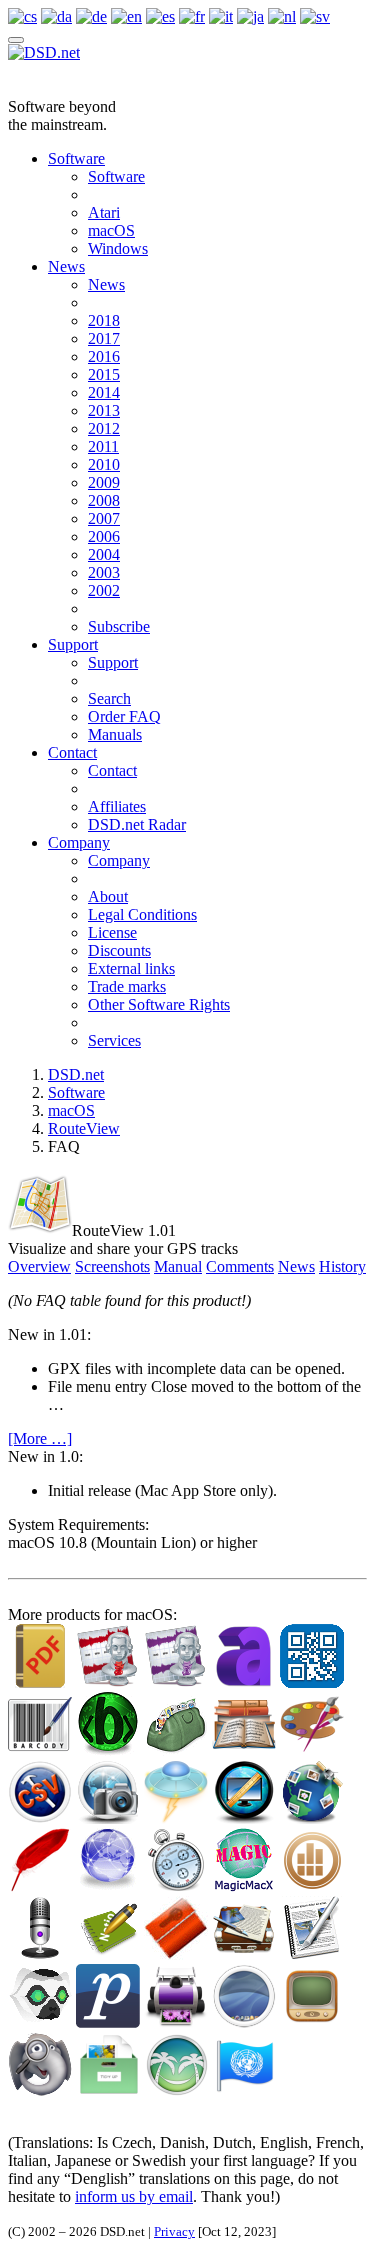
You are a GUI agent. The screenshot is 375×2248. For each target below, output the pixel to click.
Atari (104, 212)
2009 (104, 482)
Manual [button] (178, 1266)
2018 (104, 320)
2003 (104, 572)
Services (114, 1040)
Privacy (174, 2231)
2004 (104, 554)
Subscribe (119, 626)
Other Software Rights (159, 1004)
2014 (104, 392)
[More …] (40, 1438)
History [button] (342, 1266)
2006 (104, 536)
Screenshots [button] (112, 1266)
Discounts (119, 950)
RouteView (84, 1128)
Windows (118, 248)
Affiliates (117, 806)
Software (76, 158)
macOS (111, 230)
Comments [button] (240, 1266)
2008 (104, 500)
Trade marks (127, 986)
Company (79, 842)
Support (73, 644)
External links (131, 968)
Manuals (115, 734)
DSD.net (76, 1074)
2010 (104, 464)
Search (109, 698)
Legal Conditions (142, 914)
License (112, 932)
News (66, 266)
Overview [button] (39, 1266)
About (108, 896)
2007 (104, 518)
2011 (103, 446)
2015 (104, 374)
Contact (72, 752)
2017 (104, 338)
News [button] (296, 1266)
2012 (104, 428)
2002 (104, 590)
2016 (104, 356)
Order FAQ (124, 716)
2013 (104, 410)
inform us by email (134, 2196)
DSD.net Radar (137, 824)
